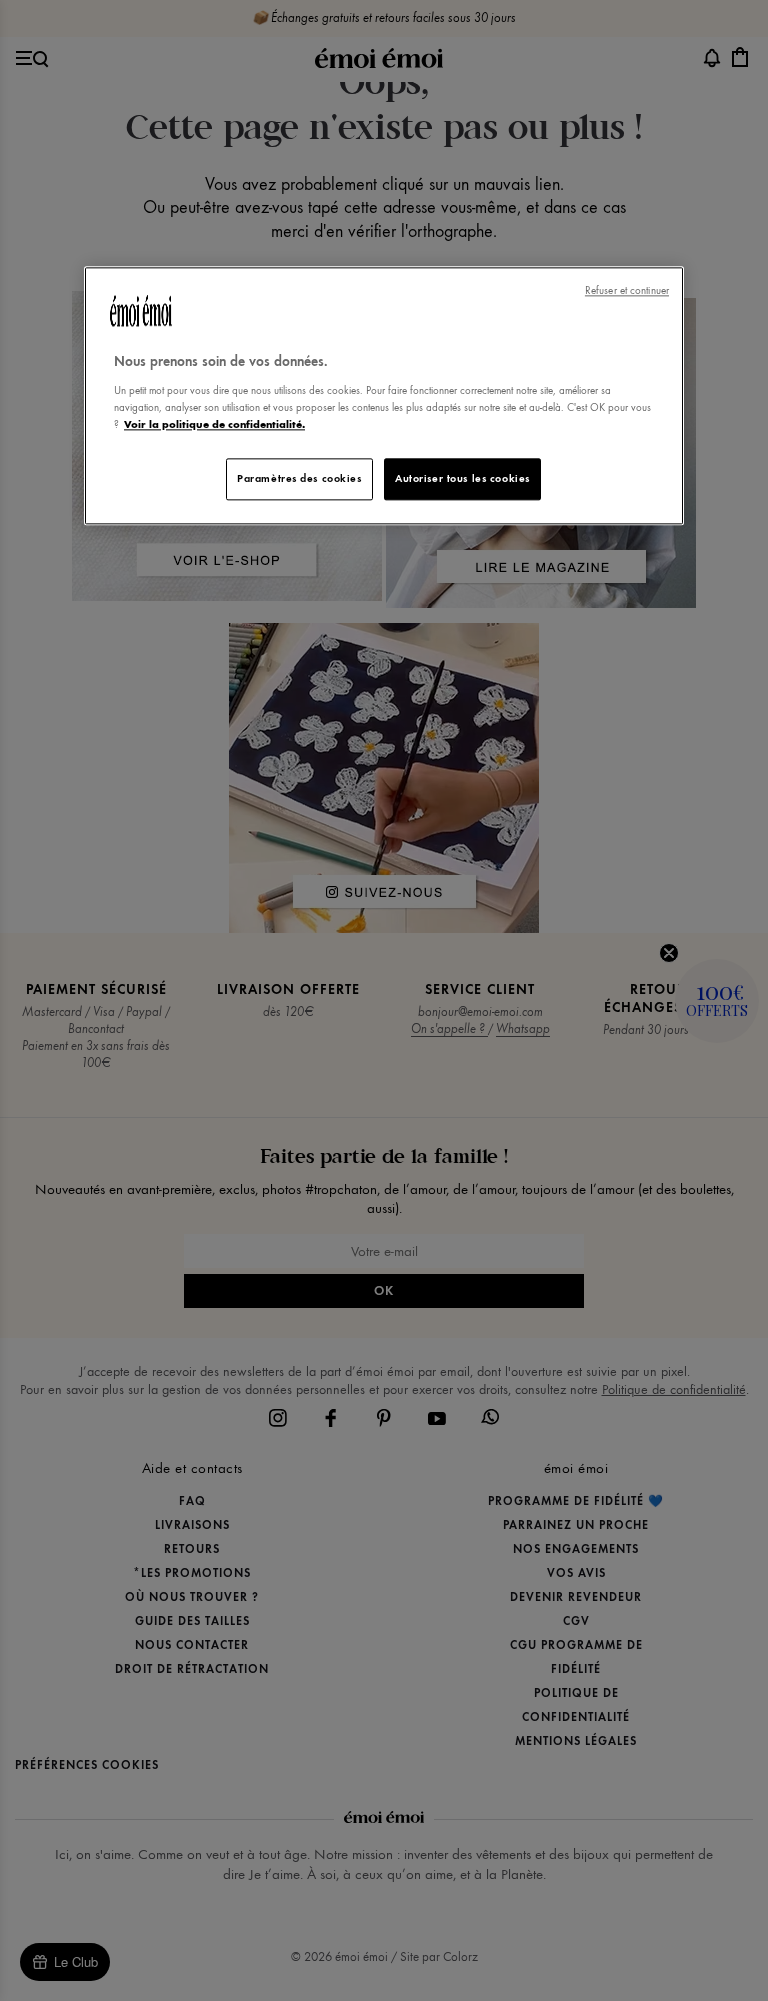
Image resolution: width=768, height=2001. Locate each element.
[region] (384, 396)
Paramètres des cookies (299, 478)
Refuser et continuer (627, 291)
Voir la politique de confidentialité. (214, 424)
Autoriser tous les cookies (462, 478)
